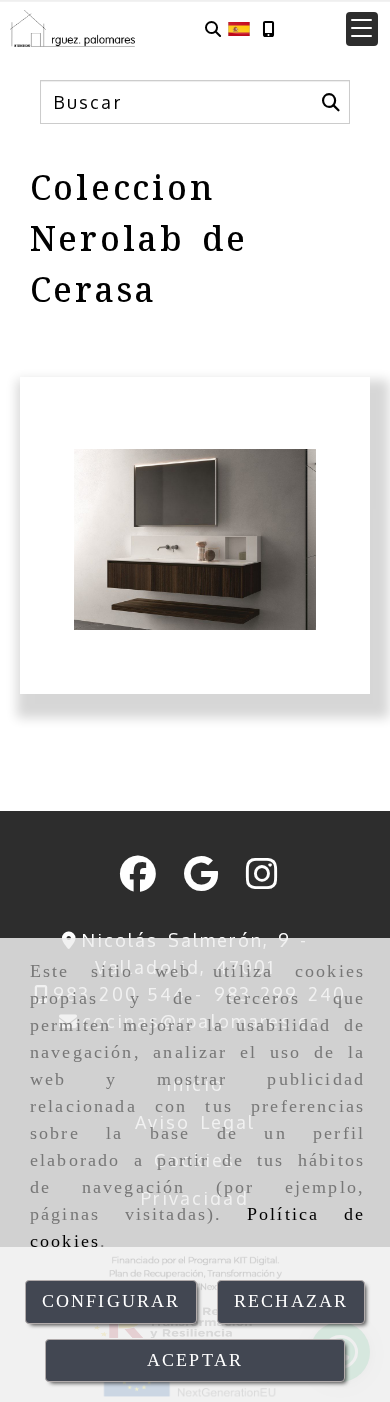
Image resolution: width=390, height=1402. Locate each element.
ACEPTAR (195, 1360)
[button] (362, 29)
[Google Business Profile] (201, 880)
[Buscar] (213, 28)
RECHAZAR (291, 1301)
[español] (239, 27)
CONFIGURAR (111, 1301)
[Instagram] (262, 880)
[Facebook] (138, 880)
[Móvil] (268, 28)
